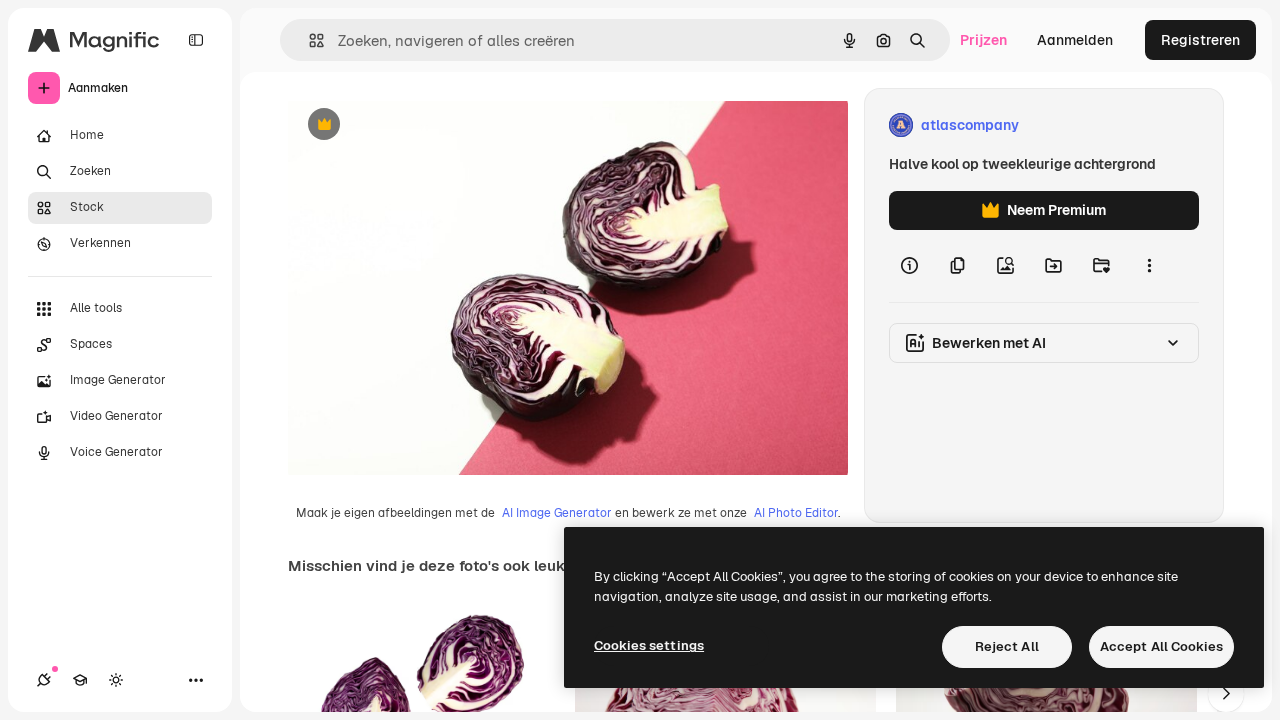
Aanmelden (1075, 40)
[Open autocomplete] (308, 40)
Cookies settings (649, 645)
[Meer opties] (1149, 266)
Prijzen (983, 40)
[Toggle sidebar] (196, 40)
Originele (419, 125)
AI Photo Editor (796, 513)
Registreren (1200, 40)
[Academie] (80, 680)
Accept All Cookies (1161, 646)
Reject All (1007, 646)
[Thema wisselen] (116, 680)
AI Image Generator (557, 513)
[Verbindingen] (44, 680)
